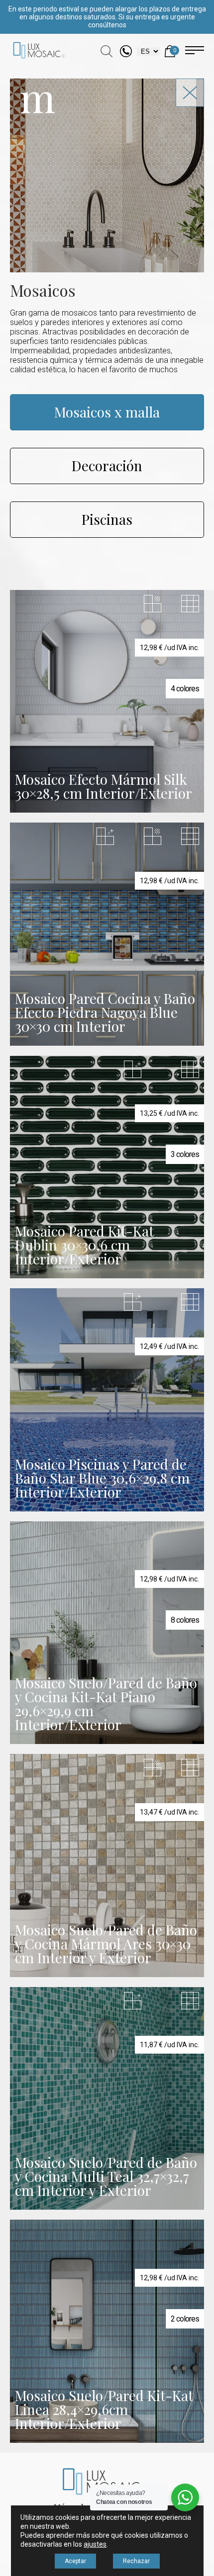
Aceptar (75, 2561)
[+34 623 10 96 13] (126, 54)
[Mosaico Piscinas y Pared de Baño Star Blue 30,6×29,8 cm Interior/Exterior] (107, 1400)
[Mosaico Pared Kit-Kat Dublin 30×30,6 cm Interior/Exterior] (107, 1167)
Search (107, 51)
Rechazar (136, 2561)
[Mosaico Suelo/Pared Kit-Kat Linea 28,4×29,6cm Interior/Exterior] (107, 2331)
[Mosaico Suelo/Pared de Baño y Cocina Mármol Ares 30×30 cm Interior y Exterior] (107, 1866)
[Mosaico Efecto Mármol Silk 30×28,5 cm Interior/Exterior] (107, 702)
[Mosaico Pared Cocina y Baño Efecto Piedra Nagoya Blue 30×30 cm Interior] (107, 934)
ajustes (95, 2544)
